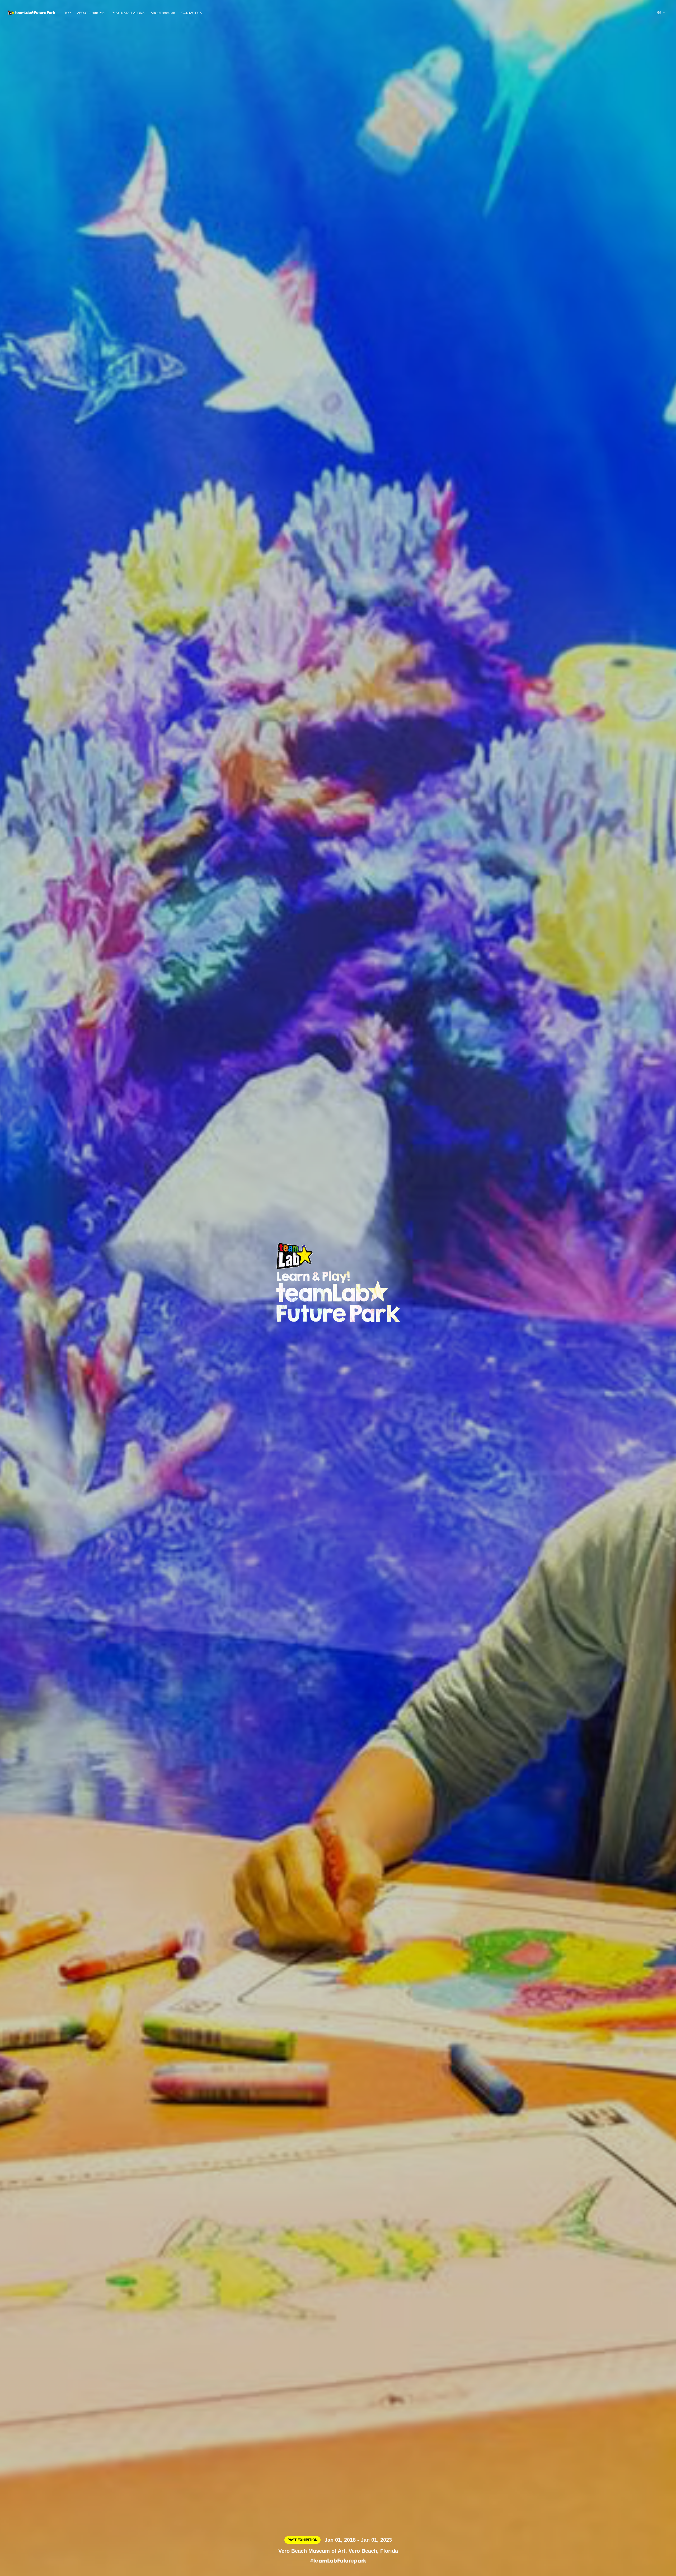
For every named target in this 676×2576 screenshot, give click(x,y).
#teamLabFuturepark (338, 2561)
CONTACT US (192, 13)
